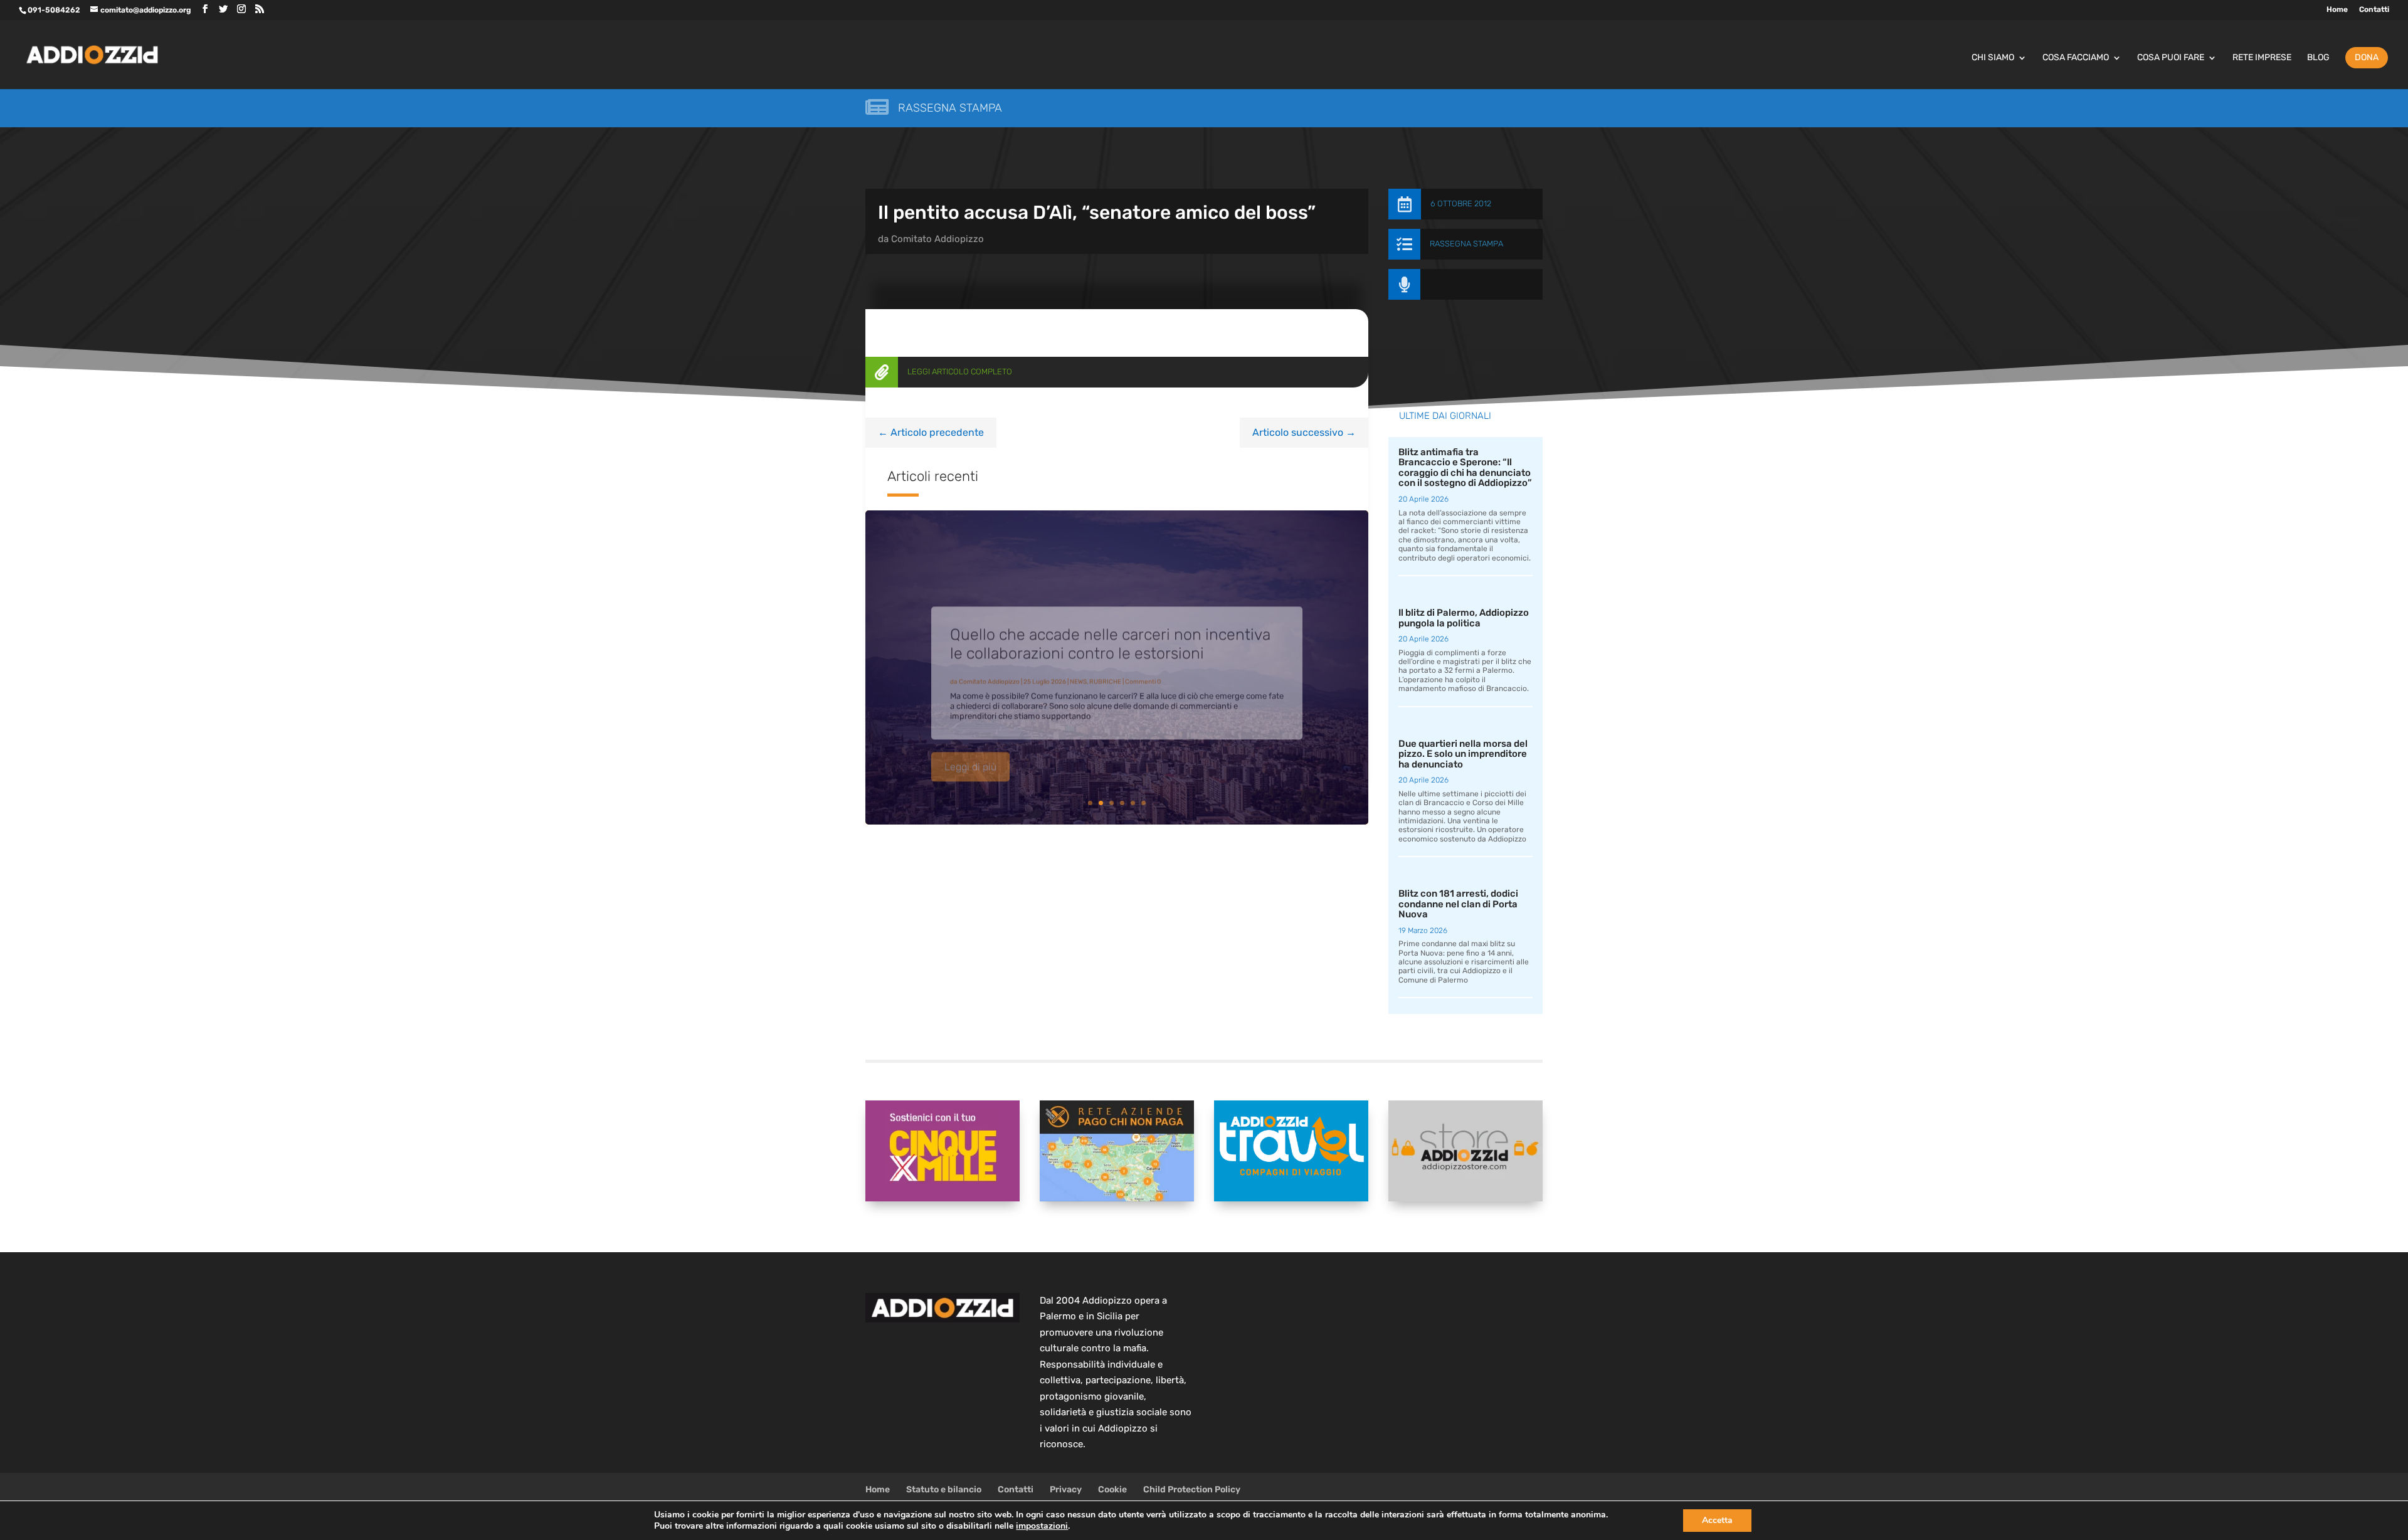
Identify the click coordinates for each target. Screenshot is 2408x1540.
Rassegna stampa (950, 108)
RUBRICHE (1105, 666)
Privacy (1066, 1490)
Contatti (2374, 10)
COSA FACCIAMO (2076, 58)
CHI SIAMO (1993, 58)
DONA (2367, 57)
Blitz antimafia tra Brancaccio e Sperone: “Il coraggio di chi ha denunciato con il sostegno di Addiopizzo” (1465, 468)
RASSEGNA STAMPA (1466, 244)
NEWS (1078, 666)
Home (2337, 10)
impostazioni (1042, 1526)
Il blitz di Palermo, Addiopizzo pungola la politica (1464, 618)
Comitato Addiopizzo (937, 239)
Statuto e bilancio (944, 1490)
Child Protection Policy (1192, 1490)
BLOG (2318, 58)
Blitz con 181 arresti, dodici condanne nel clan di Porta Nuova (1458, 904)
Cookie (1112, 1490)
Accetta (1717, 1520)
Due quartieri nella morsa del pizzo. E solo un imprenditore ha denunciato (1463, 754)
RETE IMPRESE (2262, 58)
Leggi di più (970, 751)
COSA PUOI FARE (2171, 58)
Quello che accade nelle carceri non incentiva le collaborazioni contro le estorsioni (1110, 628)
